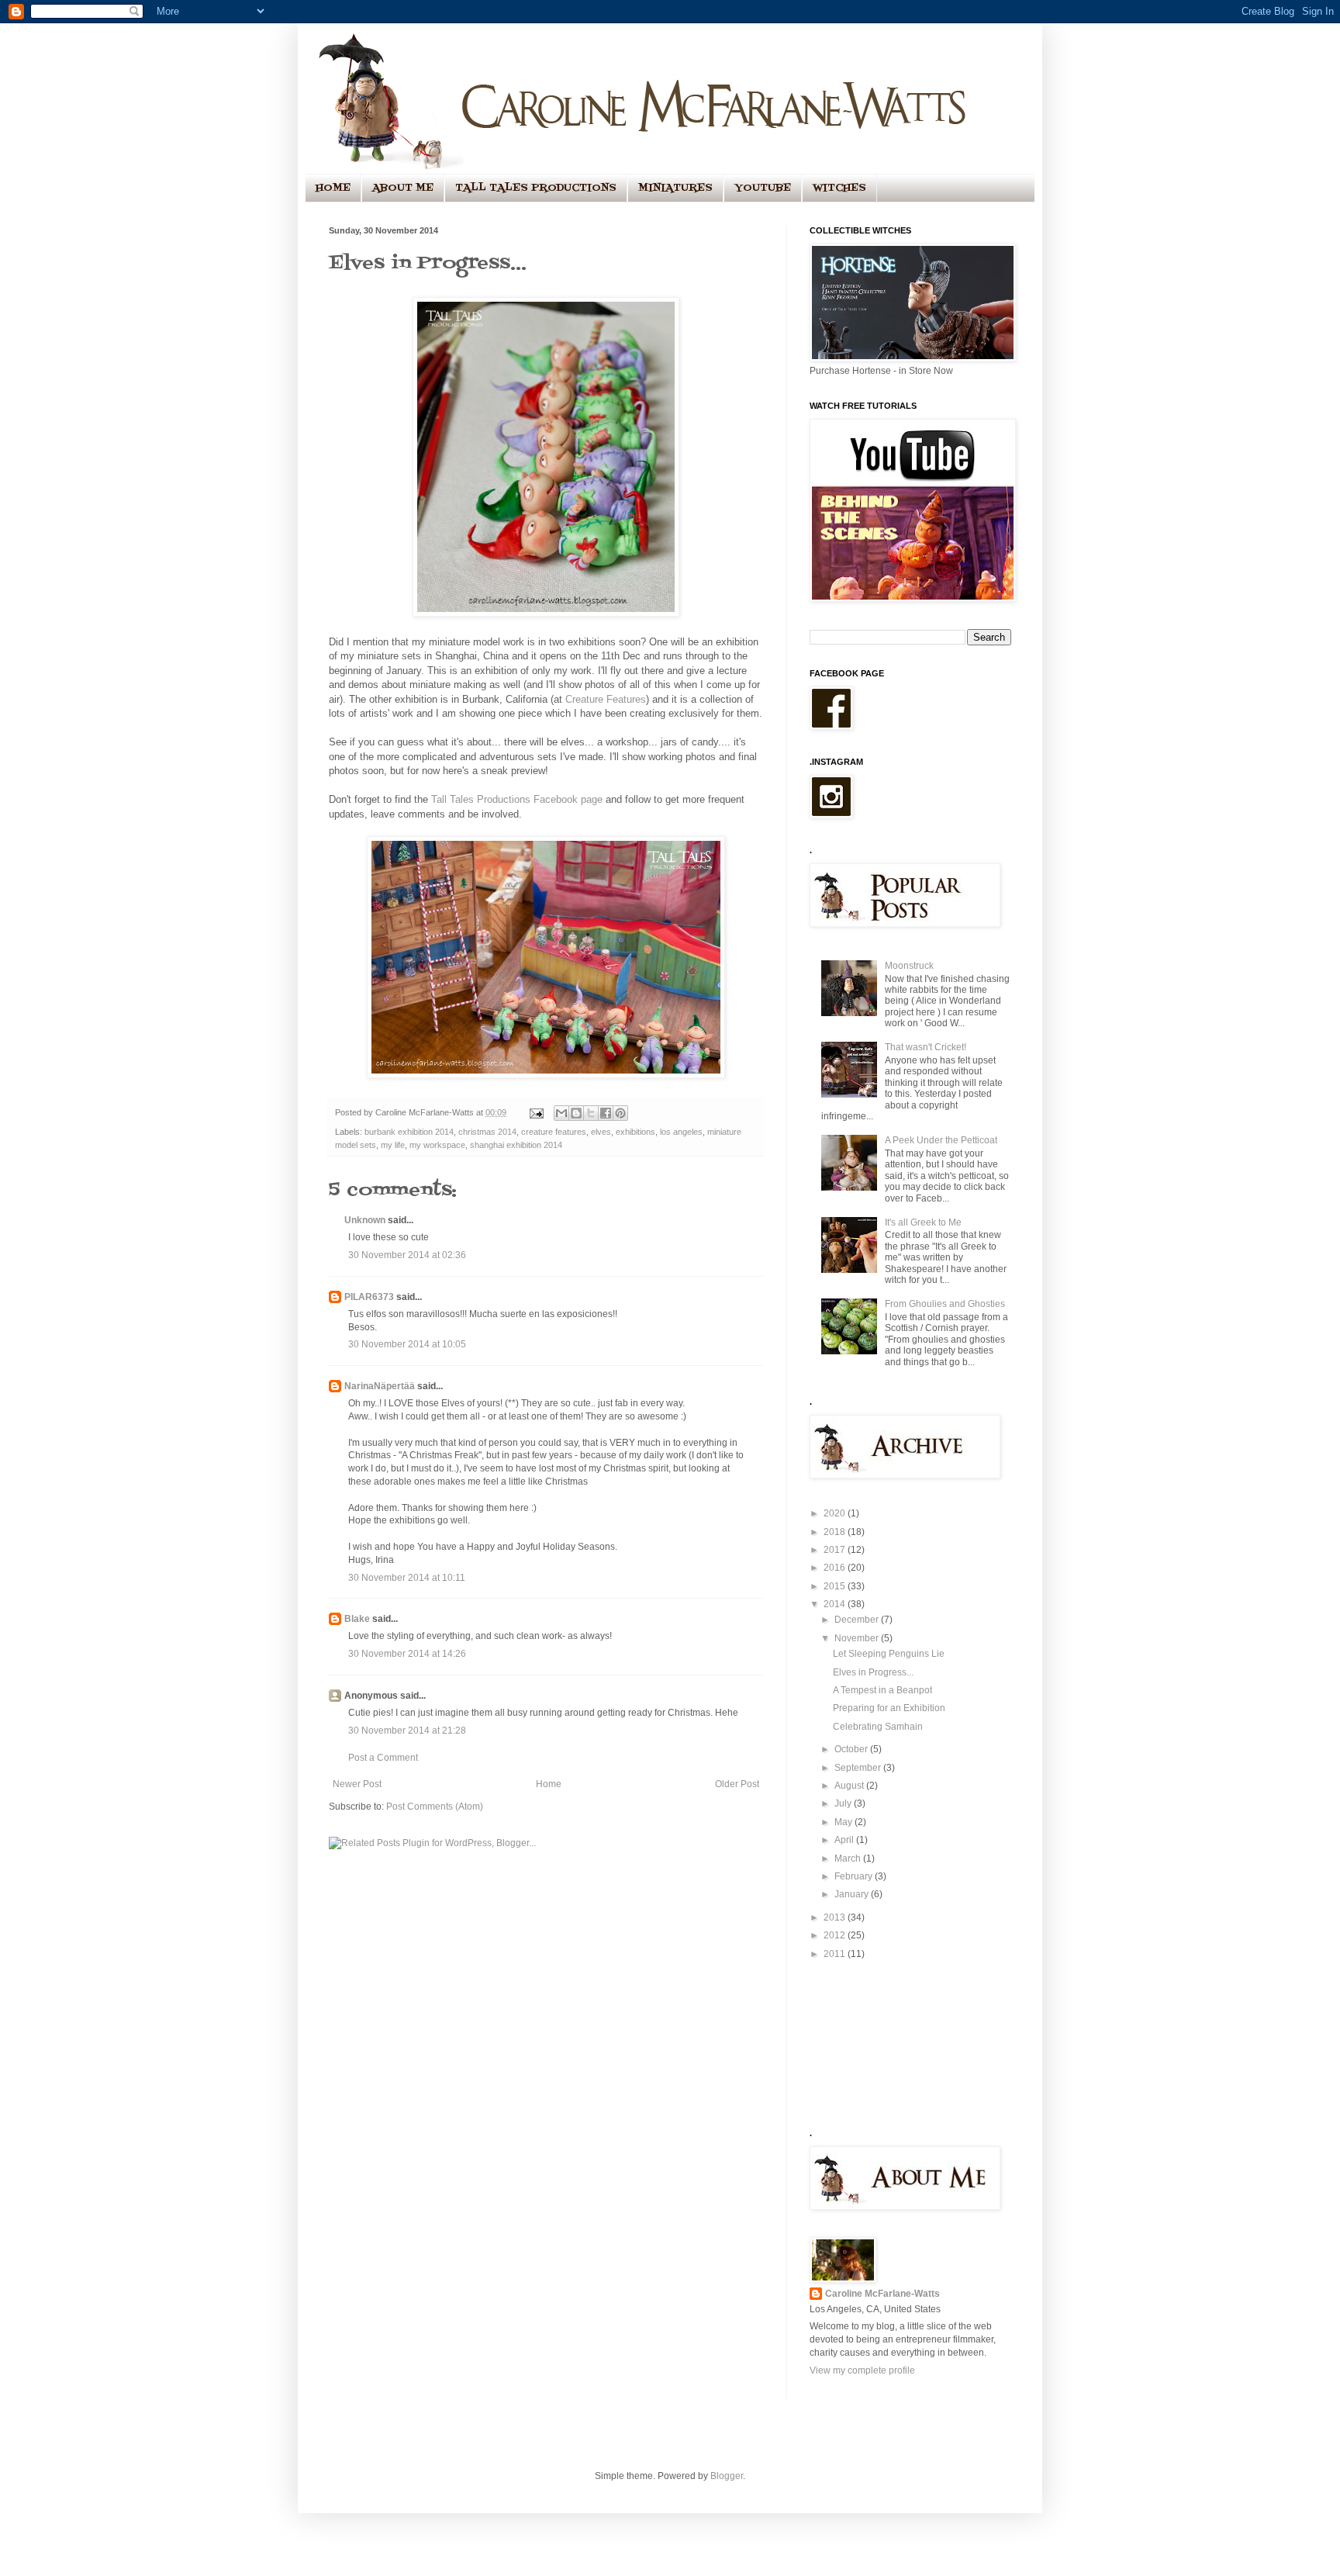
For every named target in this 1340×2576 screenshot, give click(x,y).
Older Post (737, 1784)
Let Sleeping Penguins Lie (889, 1654)
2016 (836, 1568)
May (844, 1822)
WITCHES (839, 188)
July (844, 1803)
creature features (554, 1132)
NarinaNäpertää (380, 1386)
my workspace (437, 1145)
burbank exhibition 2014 (409, 1132)
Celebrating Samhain (878, 1727)
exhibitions (635, 1132)
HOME (333, 188)
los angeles (681, 1132)
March (849, 1859)
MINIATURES (675, 188)
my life (393, 1145)
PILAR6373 (369, 1297)
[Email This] (561, 1113)
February (855, 1876)
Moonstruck (909, 966)
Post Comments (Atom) (435, 1807)
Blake (357, 1619)
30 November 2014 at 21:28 (407, 1731)
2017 (836, 1550)
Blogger (727, 2476)
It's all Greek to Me (923, 1222)
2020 (836, 1513)
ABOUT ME (403, 188)
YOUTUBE (763, 188)
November (858, 1638)
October (852, 1749)
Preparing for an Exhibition (889, 1708)
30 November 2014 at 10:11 (407, 1578)
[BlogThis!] (576, 1113)
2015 (836, 1586)
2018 (836, 1532)
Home (549, 1784)
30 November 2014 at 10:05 (407, 1344)
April (845, 1840)
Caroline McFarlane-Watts (882, 2294)
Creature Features (606, 699)
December (858, 1620)
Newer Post (357, 1784)
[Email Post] (536, 1112)
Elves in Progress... (873, 1672)
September (859, 1768)
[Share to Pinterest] (620, 1113)
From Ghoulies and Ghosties (945, 1304)
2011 (836, 1954)
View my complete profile (862, 2370)
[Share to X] (591, 1113)
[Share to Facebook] (606, 1113)
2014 (836, 1604)
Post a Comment (383, 1758)
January (853, 1894)
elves (601, 1132)
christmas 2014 (487, 1132)
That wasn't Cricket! (926, 1047)
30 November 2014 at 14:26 (407, 1654)
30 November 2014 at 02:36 (407, 1255)
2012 (836, 1935)
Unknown (365, 1220)
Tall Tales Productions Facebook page (517, 799)
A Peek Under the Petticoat (941, 1140)
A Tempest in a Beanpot (882, 1690)
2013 (836, 1917)
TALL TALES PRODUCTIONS (536, 188)
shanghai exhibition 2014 (516, 1145)
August (850, 1786)
